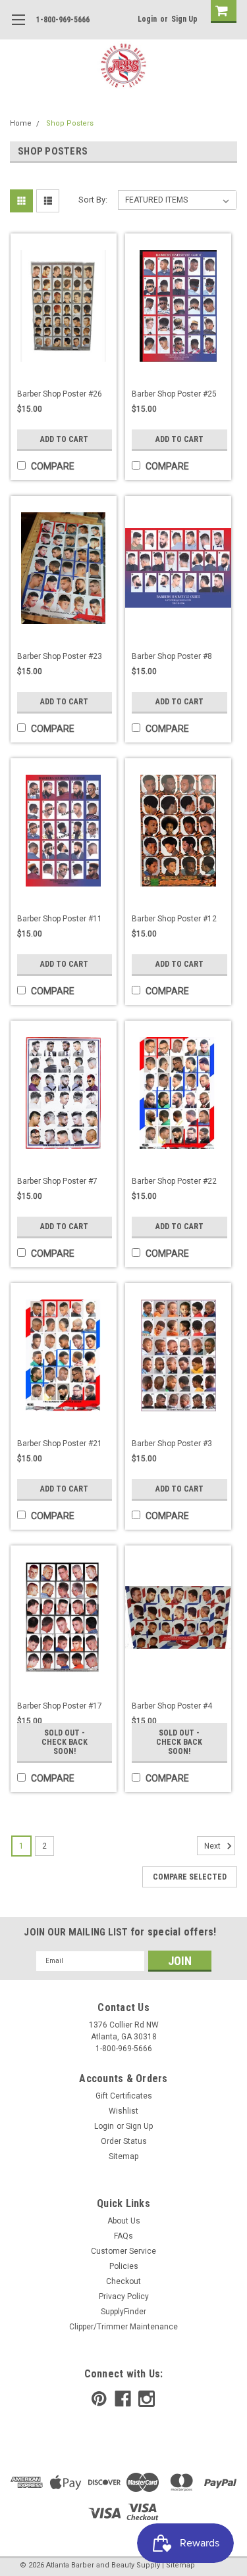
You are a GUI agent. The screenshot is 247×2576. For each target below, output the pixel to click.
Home (21, 123)
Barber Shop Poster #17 (60, 1706)
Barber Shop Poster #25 (174, 394)
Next (213, 1846)
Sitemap (123, 2156)
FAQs (123, 2236)
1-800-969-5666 (63, 20)
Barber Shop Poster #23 (60, 656)
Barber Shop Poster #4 (172, 1706)
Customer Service (123, 2251)
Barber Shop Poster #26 (60, 394)
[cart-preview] (221, 12)
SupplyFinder (123, 2312)
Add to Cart (64, 439)
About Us (124, 2221)
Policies (124, 2266)
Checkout (123, 2281)
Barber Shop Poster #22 (174, 1181)
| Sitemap (178, 2565)
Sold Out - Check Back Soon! (65, 1742)
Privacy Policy (124, 2297)
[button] (246, 2569)
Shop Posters (70, 123)
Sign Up (184, 19)
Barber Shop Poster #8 (172, 656)
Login (147, 19)
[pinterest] (99, 2399)
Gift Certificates (124, 2096)
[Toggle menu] (18, 28)
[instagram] (147, 2399)
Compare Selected (190, 1877)
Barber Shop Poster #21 (60, 1444)
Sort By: (93, 200)
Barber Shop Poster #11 (60, 919)
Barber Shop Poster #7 (57, 1181)
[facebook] (123, 2399)
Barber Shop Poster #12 (174, 919)
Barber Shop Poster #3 (172, 1444)
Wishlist (123, 2111)
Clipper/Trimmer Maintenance (123, 2327)
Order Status (124, 2141)
